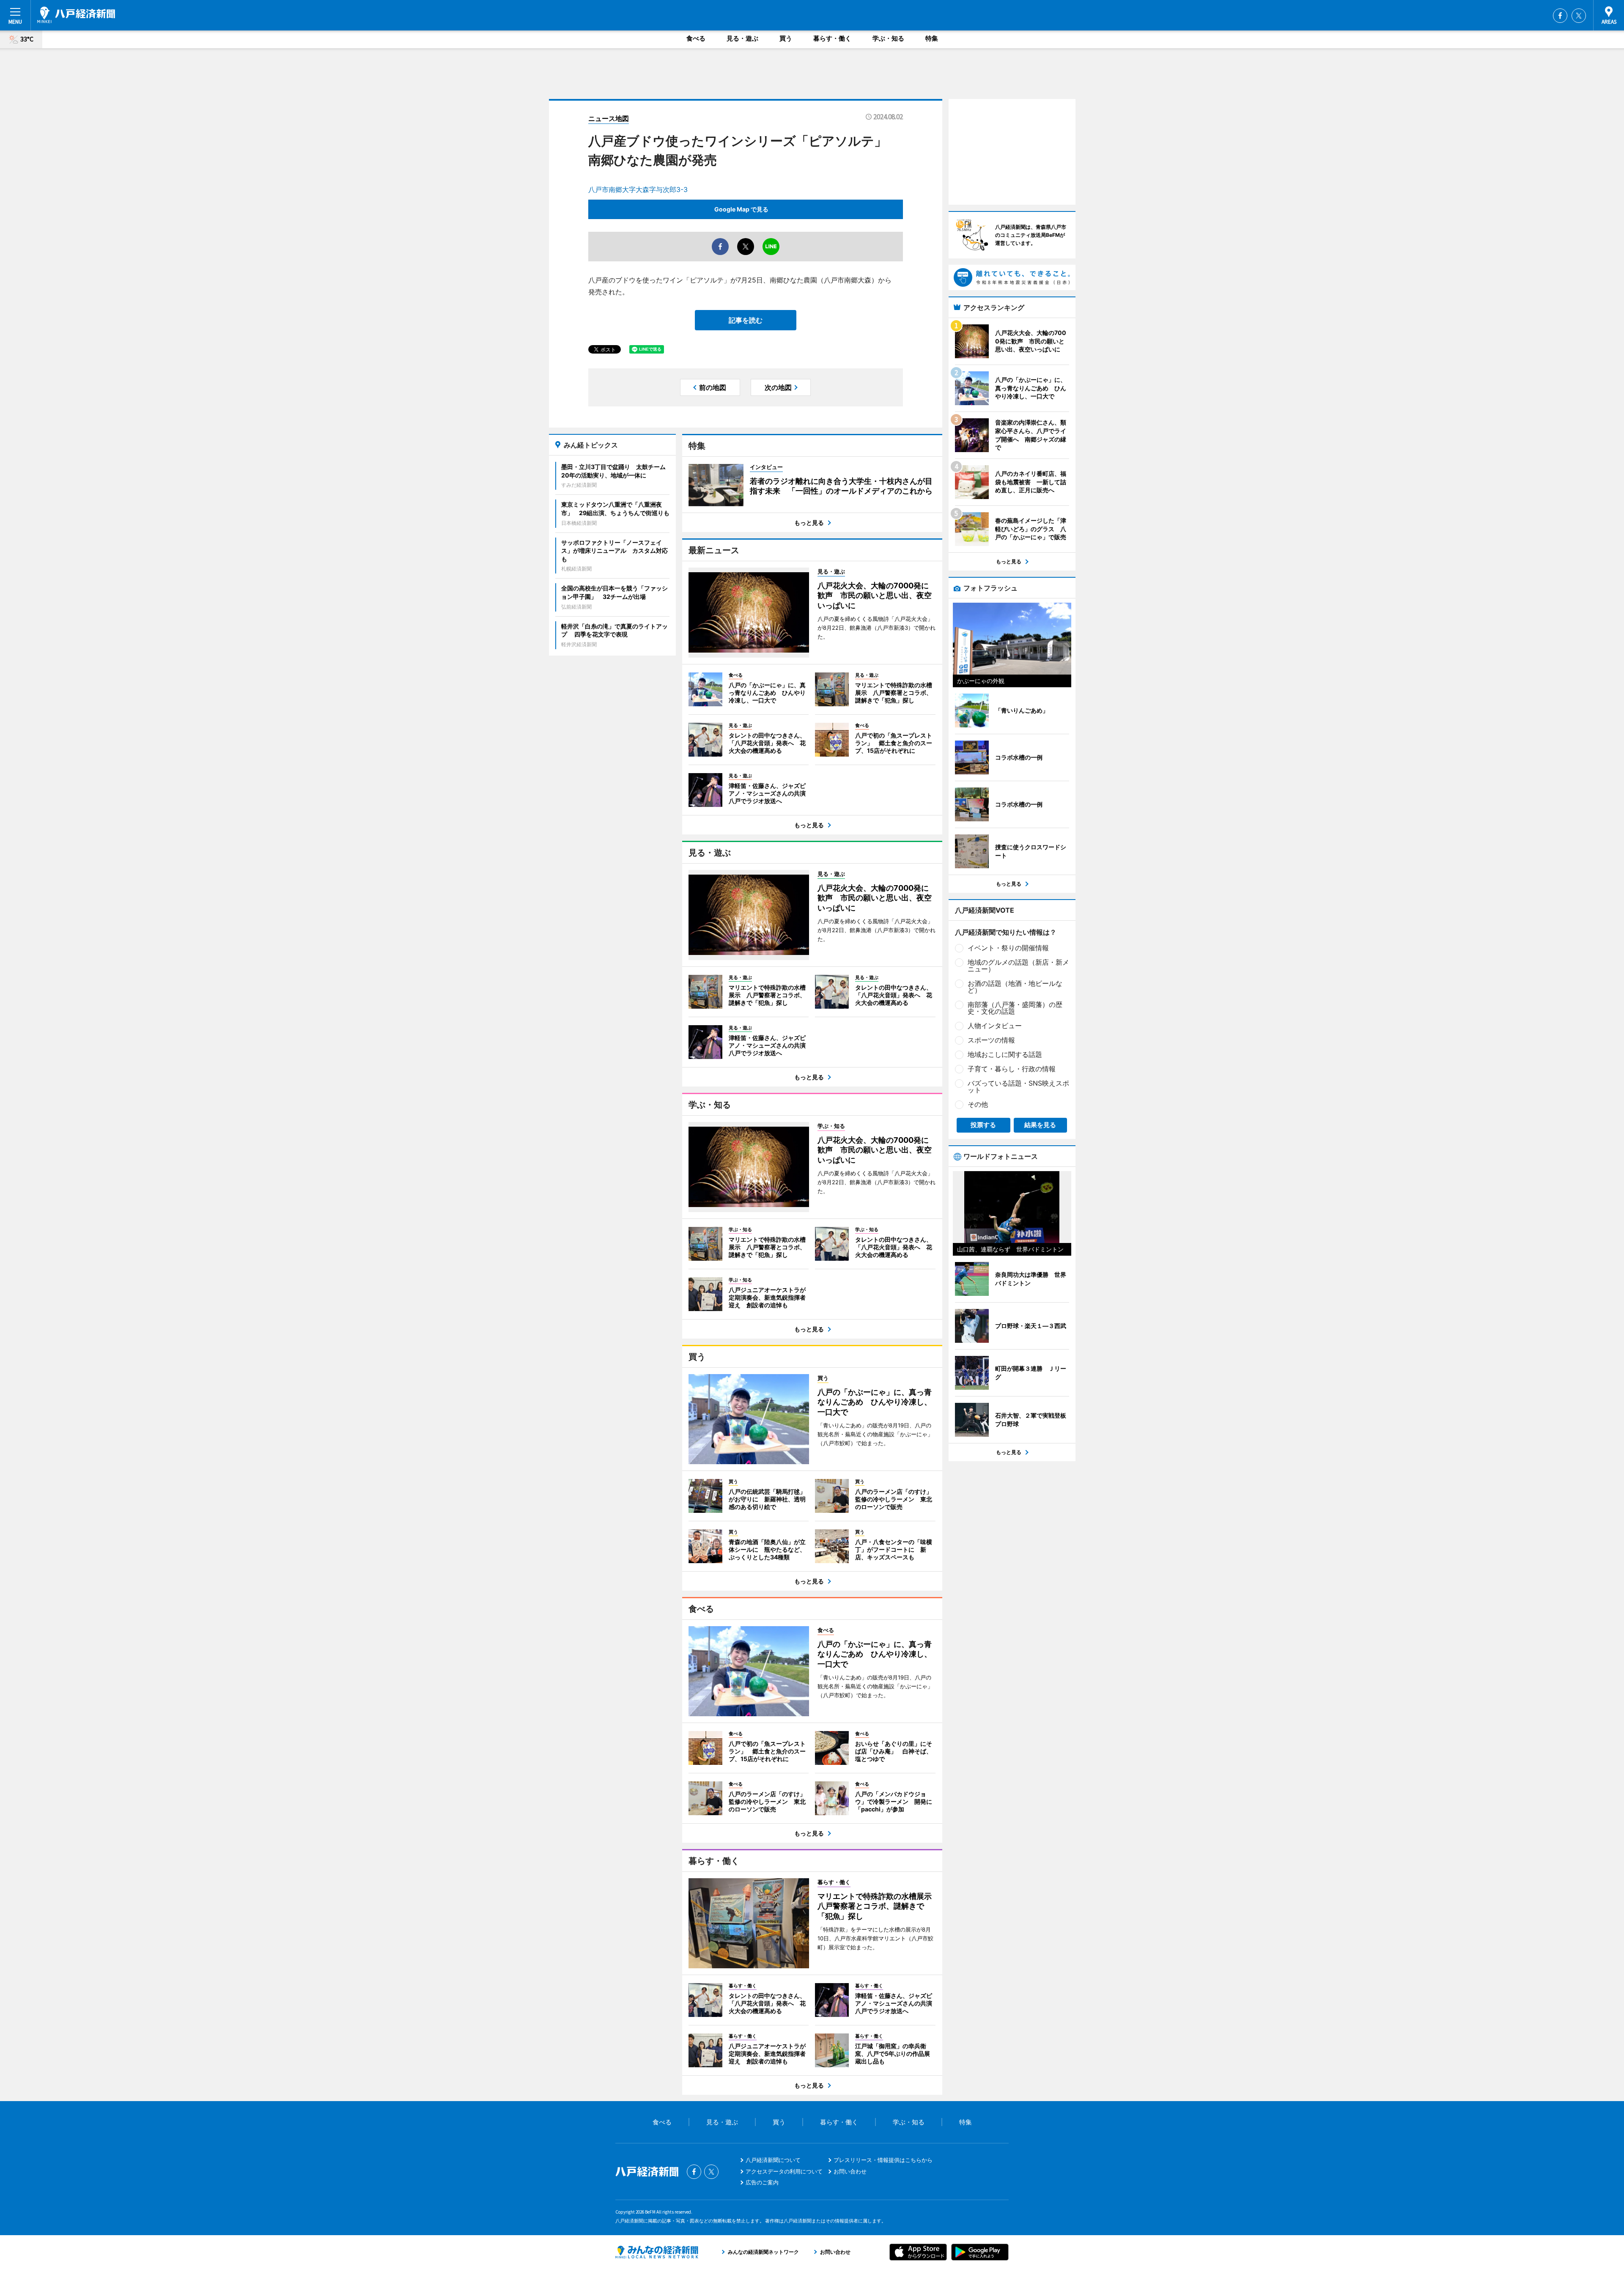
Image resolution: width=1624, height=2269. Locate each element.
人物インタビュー (995, 1026)
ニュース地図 (609, 118)
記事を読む (746, 320)
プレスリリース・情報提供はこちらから (883, 2160)
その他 (978, 1104)
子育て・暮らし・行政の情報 (1012, 1069)
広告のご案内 (762, 2182)
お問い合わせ (850, 2171)
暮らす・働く (832, 38)
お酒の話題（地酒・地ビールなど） (1015, 987)
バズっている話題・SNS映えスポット (1018, 1086)
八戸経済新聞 (76, 15)
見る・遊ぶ (742, 38)
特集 (932, 38)
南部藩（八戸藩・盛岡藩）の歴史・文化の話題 (1015, 1008)
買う (786, 38)
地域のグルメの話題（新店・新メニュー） (1018, 966)
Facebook (1560, 16)
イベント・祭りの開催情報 (1008, 948)
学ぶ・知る (888, 38)
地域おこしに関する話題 (1005, 1054)
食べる (696, 38)
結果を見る (1040, 1125)
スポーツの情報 (991, 1040)
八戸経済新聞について (773, 2160)
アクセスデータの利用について (784, 2171)
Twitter (1579, 16)
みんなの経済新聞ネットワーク (657, 2252)
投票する (983, 1125)
